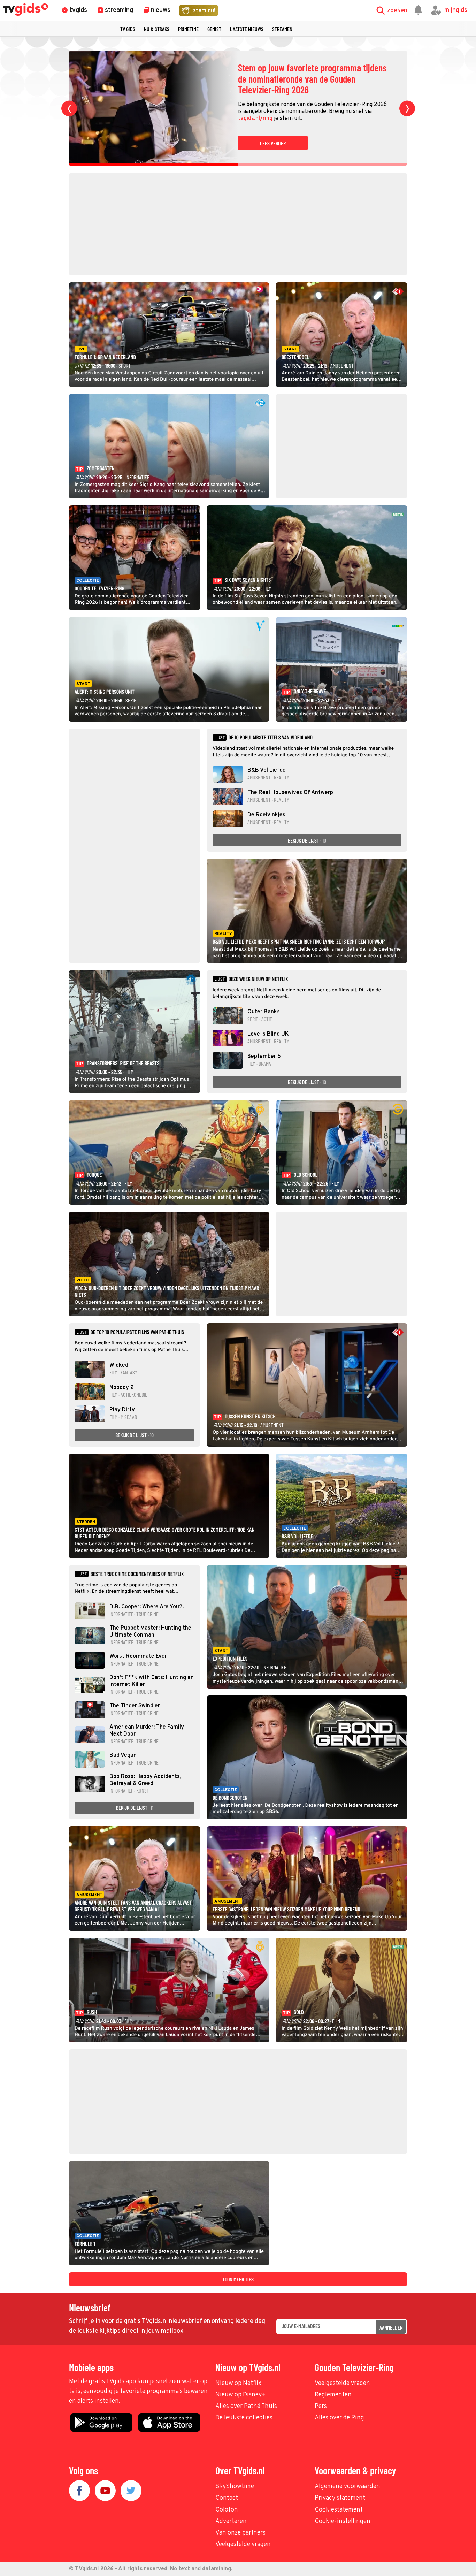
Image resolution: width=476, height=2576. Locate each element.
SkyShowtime (235, 2487)
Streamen (282, 29)
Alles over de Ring (339, 2418)
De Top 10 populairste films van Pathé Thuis (137, 1332)
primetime (188, 29)
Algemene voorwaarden (347, 2487)
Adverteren (231, 2521)
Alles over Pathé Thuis (246, 2406)
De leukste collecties (244, 2418)
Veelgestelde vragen (342, 2383)
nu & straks (157, 29)
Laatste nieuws (247, 29)
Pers (321, 2406)
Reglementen (333, 2395)
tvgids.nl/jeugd (368, 113)
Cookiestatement (339, 2510)
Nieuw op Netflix (238, 2383)
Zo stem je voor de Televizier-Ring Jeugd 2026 (308, 79)
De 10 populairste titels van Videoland (270, 737)
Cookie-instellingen (343, 2521)
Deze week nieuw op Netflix (258, 979)
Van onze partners (240, 2533)
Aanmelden (391, 2327)
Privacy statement (340, 2498)
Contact (227, 2498)
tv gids (128, 29)
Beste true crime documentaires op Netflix (137, 1574)
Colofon (227, 2510)
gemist (214, 29)
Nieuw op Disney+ (241, 2395)
